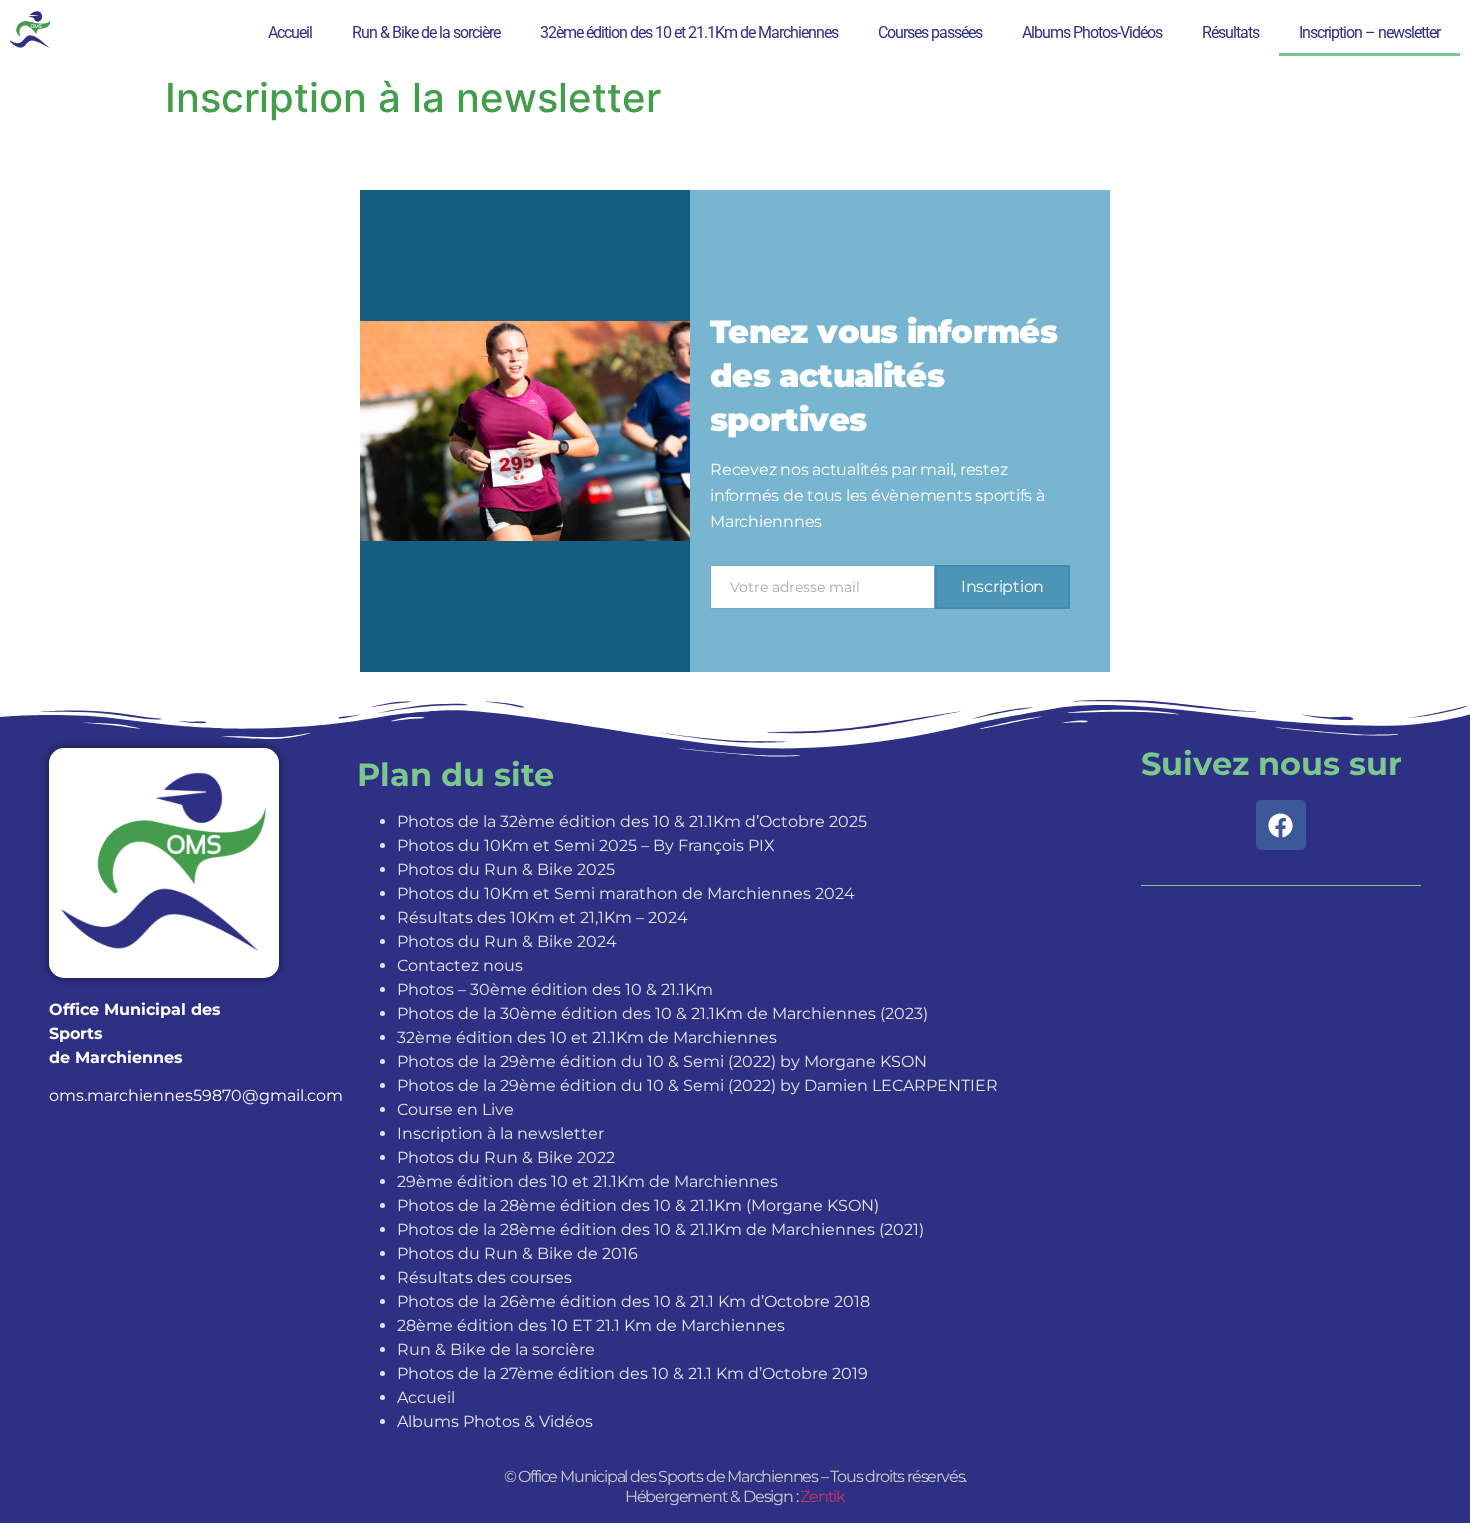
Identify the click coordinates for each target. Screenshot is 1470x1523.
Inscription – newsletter (1369, 32)
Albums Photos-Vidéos (1092, 32)
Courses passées (930, 32)
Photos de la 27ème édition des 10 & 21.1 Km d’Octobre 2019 (632, 1373)
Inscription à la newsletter (500, 1133)
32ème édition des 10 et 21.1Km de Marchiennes (689, 32)
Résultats (1230, 32)
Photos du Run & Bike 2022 (506, 1157)
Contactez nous (460, 965)
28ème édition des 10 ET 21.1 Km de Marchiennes (591, 1325)
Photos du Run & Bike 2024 (507, 941)
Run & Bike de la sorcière (426, 32)
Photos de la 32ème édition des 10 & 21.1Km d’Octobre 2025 (632, 821)
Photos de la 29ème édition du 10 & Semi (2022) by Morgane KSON (662, 1061)
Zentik (822, 1496)
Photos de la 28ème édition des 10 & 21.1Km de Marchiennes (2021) (660, 1229)
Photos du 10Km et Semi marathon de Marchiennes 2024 (626, 893)
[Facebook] (1281, 825)
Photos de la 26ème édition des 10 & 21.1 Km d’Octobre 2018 (633, 1301)
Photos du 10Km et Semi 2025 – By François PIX (586, 845)
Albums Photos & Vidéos (495, 1421)
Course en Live (455, 1109)
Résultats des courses (484, 1277)
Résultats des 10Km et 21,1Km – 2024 (542, 917)
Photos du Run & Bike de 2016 (517, 1253)
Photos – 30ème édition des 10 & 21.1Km (555, 989)
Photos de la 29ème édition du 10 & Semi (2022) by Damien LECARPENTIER (697, 1085)
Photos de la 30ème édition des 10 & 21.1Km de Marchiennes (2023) (662, 1013)
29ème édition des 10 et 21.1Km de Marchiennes (587, 1181)
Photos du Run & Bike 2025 (506, 869)
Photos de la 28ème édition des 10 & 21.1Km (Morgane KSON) (638, 1205)
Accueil (290, 32)
